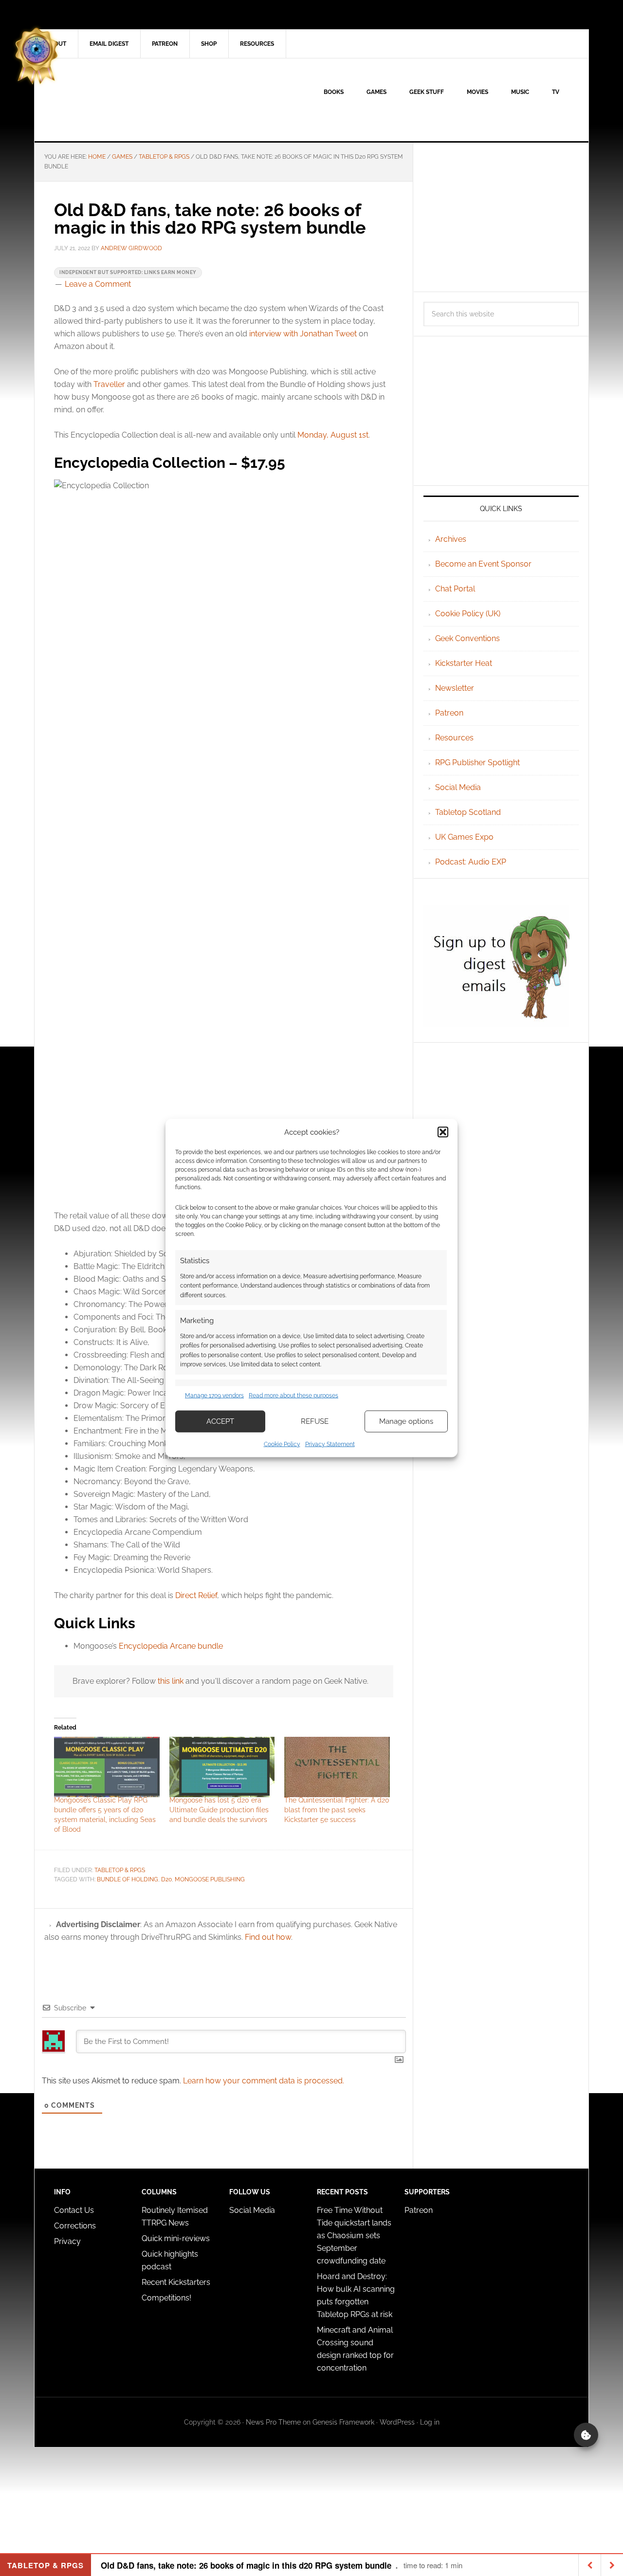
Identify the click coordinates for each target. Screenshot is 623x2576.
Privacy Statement (330, 1444)
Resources (454, 738)
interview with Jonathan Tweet (303, 334)
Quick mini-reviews (176, 2238)
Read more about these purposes (293, 1396)
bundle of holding (128, 1879)
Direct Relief (196, 1595)
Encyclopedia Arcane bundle (171, 1646)
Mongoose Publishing (210, 1879)
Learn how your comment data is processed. (264, 2081)
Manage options (406, 1421)
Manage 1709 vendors (214, 1396)
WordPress (397, 2422)
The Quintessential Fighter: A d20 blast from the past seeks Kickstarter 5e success (337, 1810)
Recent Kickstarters (177, 2282)
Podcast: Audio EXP (471, 862)
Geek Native (117, 100)
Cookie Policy (282, 1444)
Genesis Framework (343, 2422)
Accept (220, 1421)
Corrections (75, 2226)
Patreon (449, 713)
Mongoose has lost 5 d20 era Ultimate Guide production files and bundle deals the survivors (219, 1810)
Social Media (458, 787)
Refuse (315, 1421)
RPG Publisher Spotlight (477, 763)
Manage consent (586, 2435)
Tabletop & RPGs (120, 1870)
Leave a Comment (98, 284)
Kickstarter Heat (464, 663)
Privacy (67, 2241)
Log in (430, 2422)
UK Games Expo (464, 837)
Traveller (109, 384)
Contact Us (74, 2210)
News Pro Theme (273, 2422)
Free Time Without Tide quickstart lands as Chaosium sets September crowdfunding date (354, 2236)
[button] (443, 1132)
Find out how (268, 1937)
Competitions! (166, 2298)
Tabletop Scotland (468, 812)
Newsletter (455, 688)
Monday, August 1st (333, 435)
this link (171, 1681)
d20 (166, 1879)
